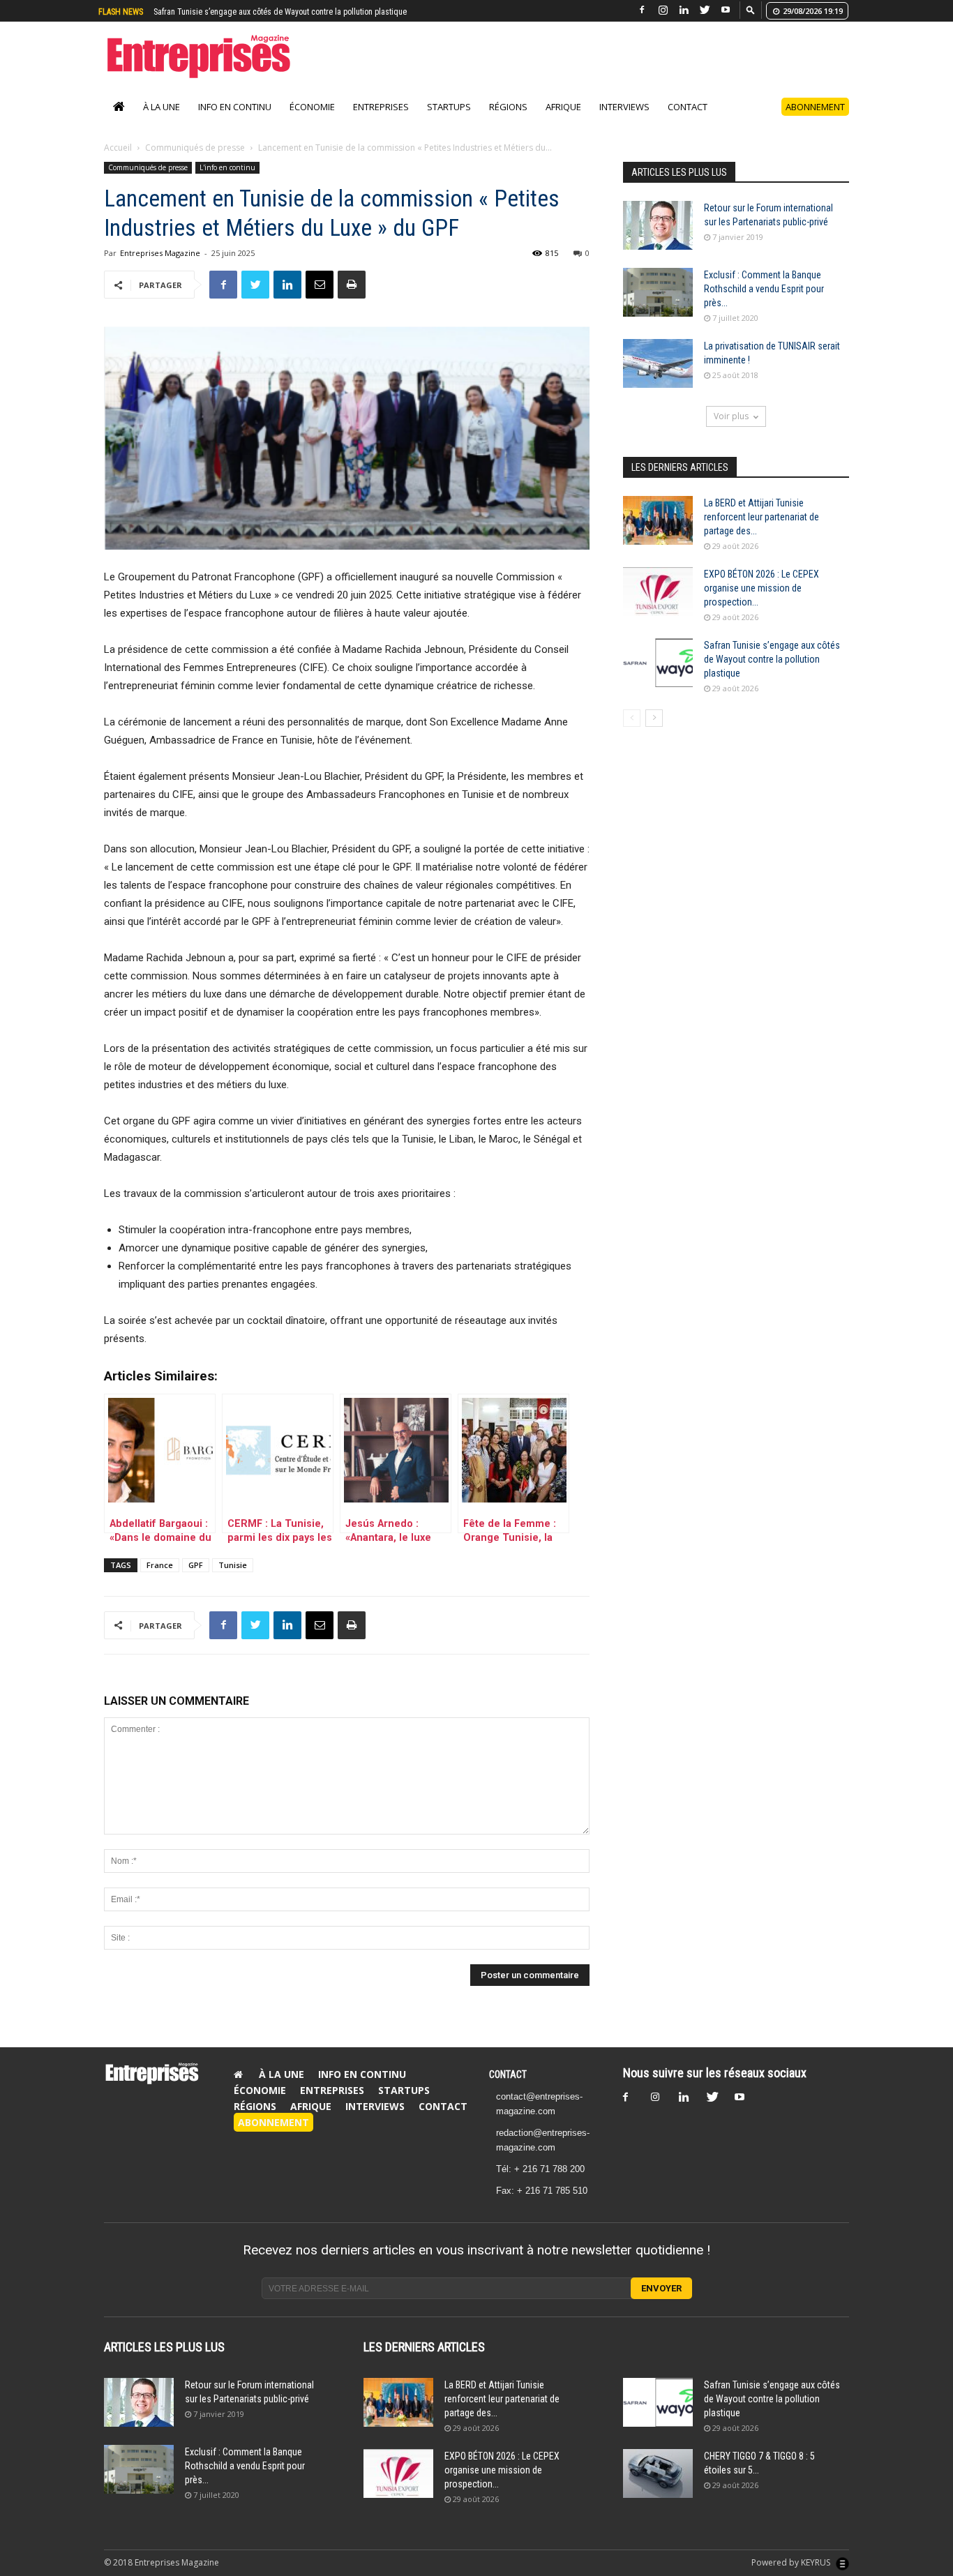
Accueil (118, 162)
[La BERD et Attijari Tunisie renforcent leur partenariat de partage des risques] (658, 535)
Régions (508, 121)
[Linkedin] (684, 10)
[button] (751, 9)
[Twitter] (705, 10)
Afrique (563, 121)
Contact (688, 121)
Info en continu (235, 121)
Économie (312, 121)
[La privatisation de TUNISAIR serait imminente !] (658, 378)
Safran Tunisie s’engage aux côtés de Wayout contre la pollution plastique (772, 674)
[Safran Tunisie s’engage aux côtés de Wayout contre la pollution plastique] (658, 677)
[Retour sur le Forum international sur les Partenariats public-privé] (658, 240)
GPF (196, 1580)
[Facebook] (642, 10)
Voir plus (731, 431)
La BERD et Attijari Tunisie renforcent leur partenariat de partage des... (761, 532)
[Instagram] (663, 10)
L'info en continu (227, 182)
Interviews (624, 121)
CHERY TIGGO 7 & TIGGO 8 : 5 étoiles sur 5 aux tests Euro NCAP (262, 12)
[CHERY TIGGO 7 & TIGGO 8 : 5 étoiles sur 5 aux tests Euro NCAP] (658, 2488)
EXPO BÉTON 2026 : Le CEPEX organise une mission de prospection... (761, 603)
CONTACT (508, 2089)
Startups (449, 121)
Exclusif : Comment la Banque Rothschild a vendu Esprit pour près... (764, 303)
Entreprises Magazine (160, 268)
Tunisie (233, 1580)
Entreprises (381, 121)
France (160, 1580)
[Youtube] (726, 10)
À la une (162, 121)
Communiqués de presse (195, 162)
